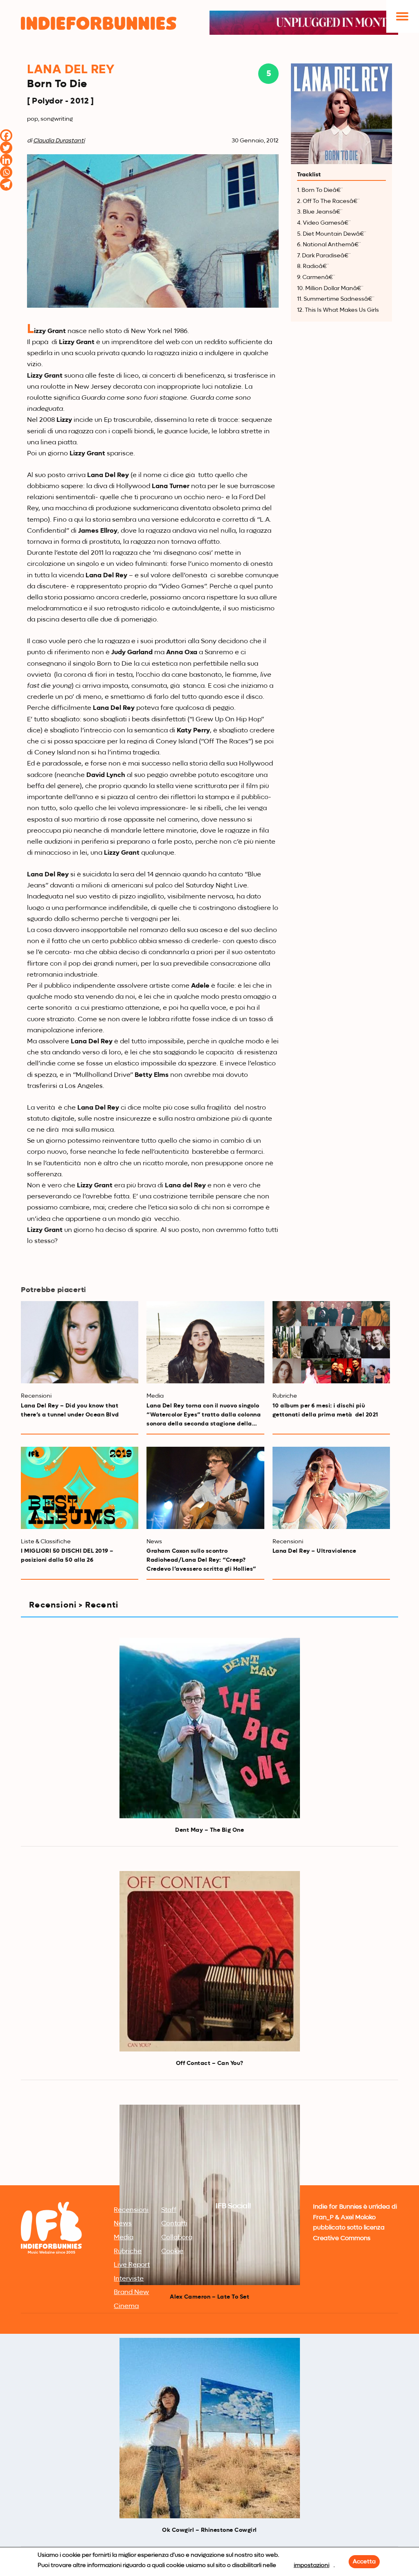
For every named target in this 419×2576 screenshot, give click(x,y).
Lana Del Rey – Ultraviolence (314, 1551)
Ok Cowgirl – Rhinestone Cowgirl (209, 2530)
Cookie (172, 2252)
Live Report (132, 2265)
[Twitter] (6, 148)
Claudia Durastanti (59, 141)
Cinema (126, 2306)
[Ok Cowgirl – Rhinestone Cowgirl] (210, 2428)
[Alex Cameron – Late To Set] (210, 2195)
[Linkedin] (6, 160)
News (123, 2224)
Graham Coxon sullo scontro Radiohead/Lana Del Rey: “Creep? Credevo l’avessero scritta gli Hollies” (201, 1560)
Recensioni (131, 2210)
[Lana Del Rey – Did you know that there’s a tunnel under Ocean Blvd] (80, 1342)
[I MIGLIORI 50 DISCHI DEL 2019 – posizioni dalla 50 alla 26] (80, 1488)
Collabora (177, 2238)
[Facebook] (6, 135)
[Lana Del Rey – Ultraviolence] (331, 1488)
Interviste (129, 2279)
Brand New (131, 2292)
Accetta (364, 2562)
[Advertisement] (209, 2121)
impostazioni (312, 2565)
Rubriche (128, 2252)
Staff (169, 2210)
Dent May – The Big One (209, 1830)
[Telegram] (6, 185)
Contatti (174, 2224)
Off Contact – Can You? (210, 2063)
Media (124, 2238)
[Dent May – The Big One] (210, 1728)
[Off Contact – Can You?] (210, 1961)
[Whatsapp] (6, 172)
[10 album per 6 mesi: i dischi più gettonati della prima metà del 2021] (331, 1342)
